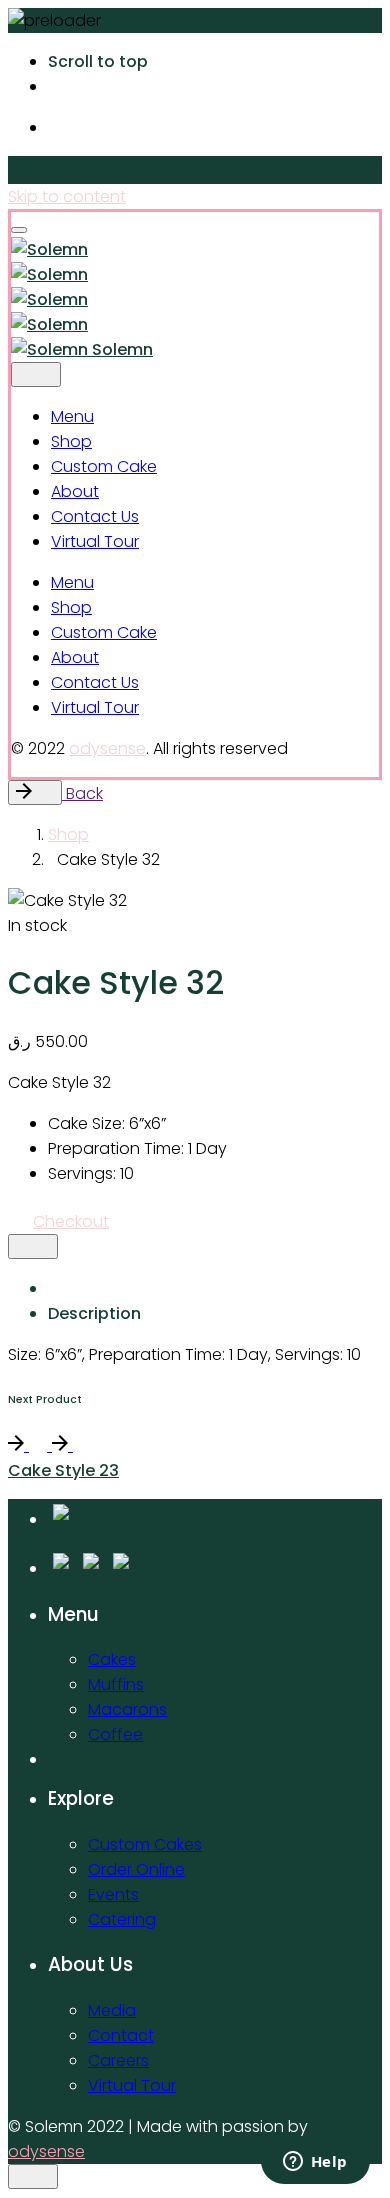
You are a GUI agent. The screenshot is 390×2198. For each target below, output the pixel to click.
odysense (107, 748)
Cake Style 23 (63, 1470)
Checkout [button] (71, 1221)
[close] (36, 374)
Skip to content (67, 196)
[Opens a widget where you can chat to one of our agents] (315, 2163)
